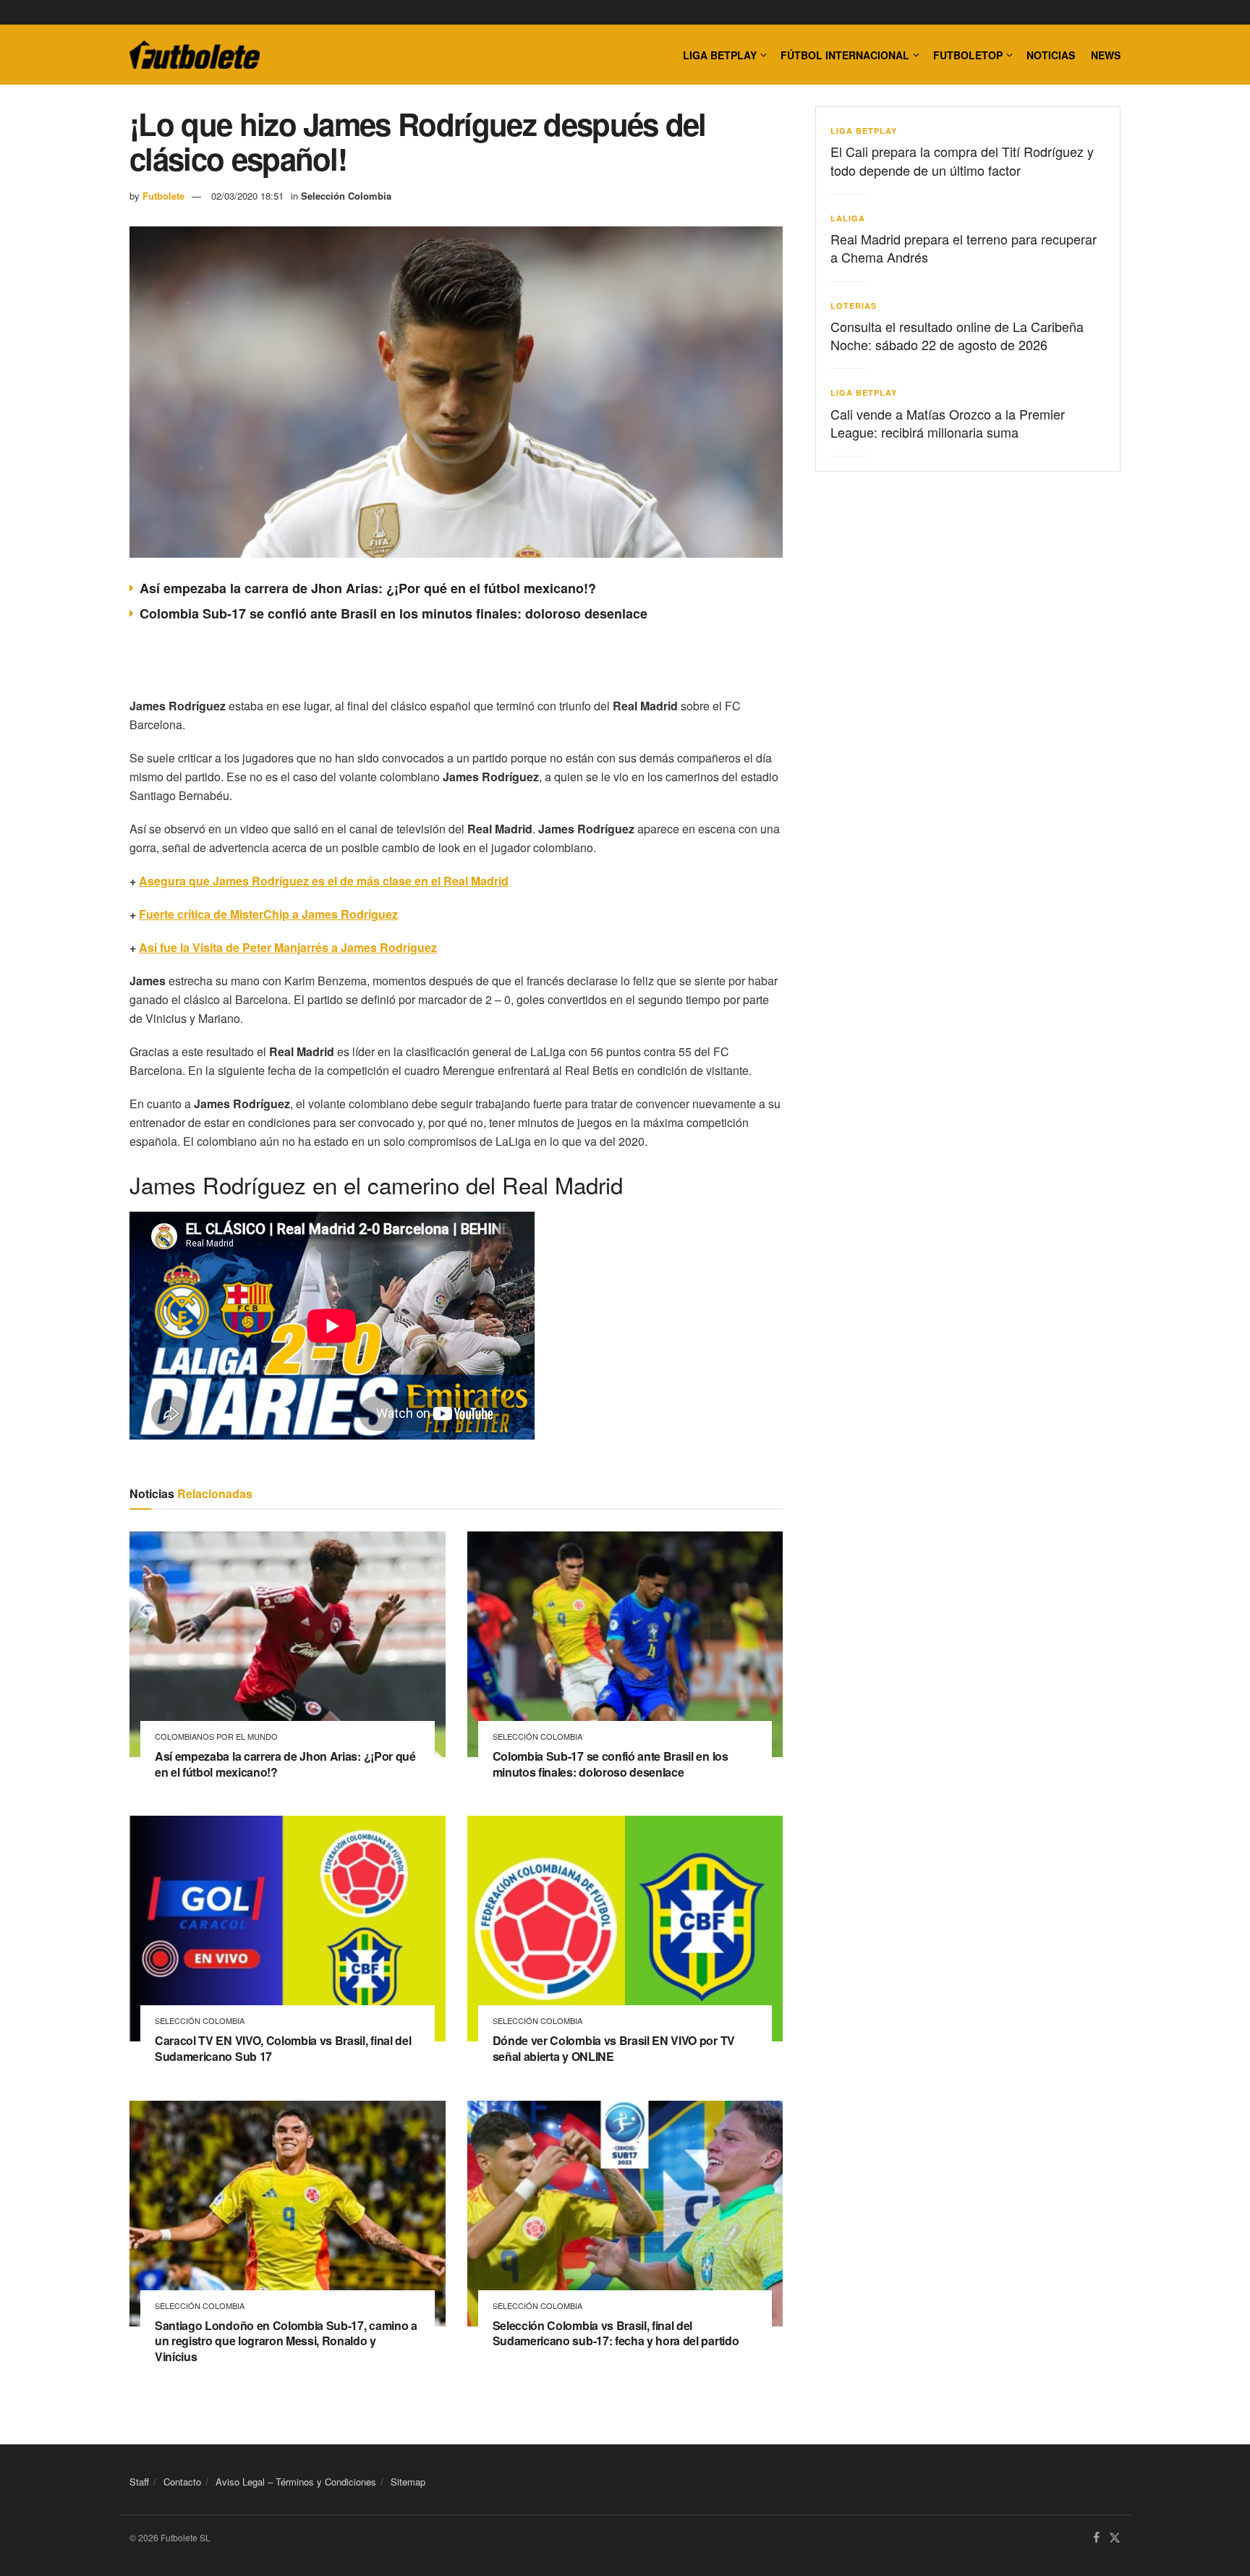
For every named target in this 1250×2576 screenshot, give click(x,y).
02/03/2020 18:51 (247, 196)
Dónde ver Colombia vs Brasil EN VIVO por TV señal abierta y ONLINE (614, 2048)
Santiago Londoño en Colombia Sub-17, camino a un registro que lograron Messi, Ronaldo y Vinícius (286, 2341)
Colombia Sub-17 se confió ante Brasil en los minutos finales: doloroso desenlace (394, 613)
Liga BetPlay (864, 131)
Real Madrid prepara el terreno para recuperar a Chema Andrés (964, 248)
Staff (139, 2482)
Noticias (1051, 55)
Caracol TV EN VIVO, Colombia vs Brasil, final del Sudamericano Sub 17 (283, 2048)
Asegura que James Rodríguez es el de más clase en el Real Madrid (324, 881)
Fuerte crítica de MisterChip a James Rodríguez (268, 914)
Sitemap (408, 2482)
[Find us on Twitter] (1115, 2538)
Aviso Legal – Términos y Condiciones (296, 2482)
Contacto (182, 2482)
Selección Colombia (346, 196)
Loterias (854, 306)
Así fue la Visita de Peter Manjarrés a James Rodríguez (288, 947)
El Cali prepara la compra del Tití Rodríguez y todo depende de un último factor (962, 160)
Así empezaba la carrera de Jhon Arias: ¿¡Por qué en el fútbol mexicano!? (368, 588)
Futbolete (163, 196)
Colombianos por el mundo (216, 1737)
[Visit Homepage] (195, 55)
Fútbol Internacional (845, 55)
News (1106, 55)
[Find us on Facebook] (1096, 2538)
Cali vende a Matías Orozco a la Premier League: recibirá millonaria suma (948, 423)
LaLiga (848, 218)
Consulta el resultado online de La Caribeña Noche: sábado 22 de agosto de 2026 (957, 335)
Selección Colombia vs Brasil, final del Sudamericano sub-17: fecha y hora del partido (616, 2333)
